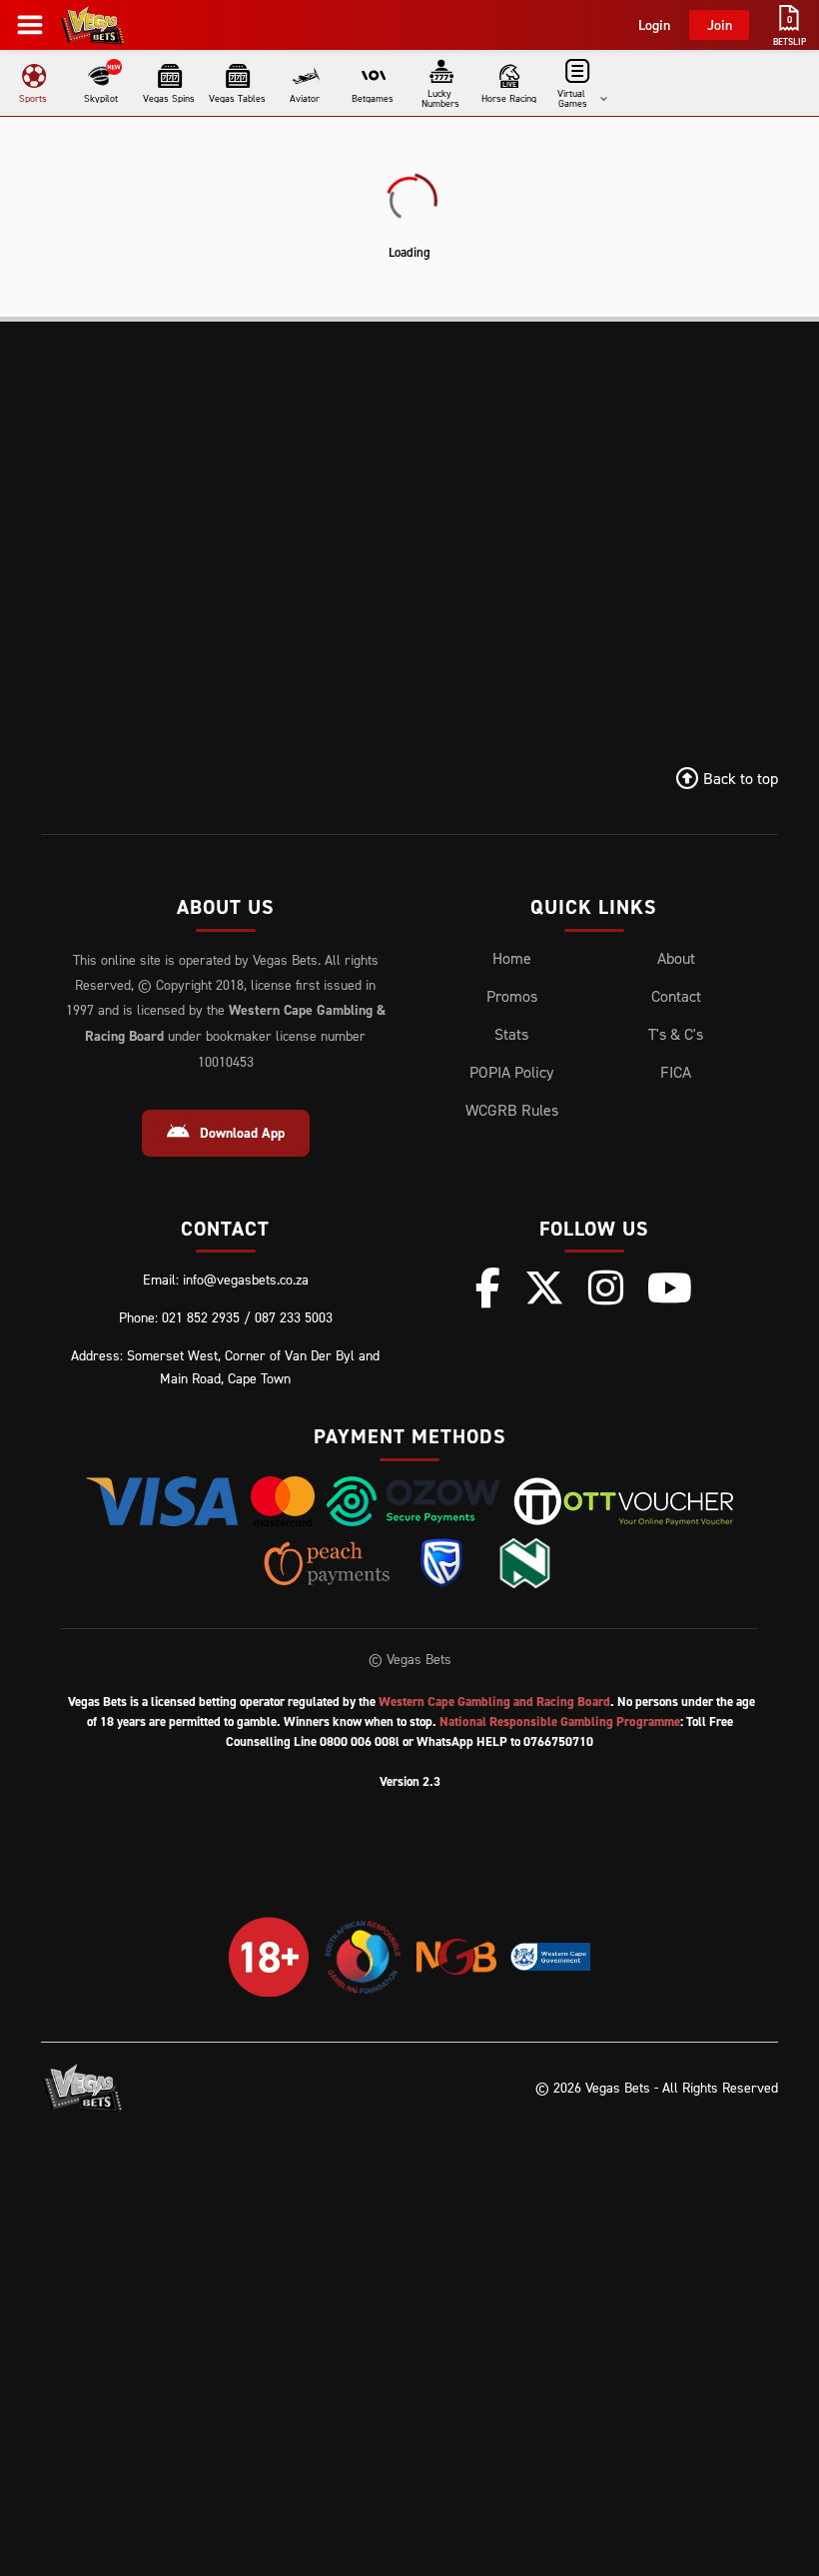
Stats (511, 1034)
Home (512, 958)
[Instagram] (606, 1288)
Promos (512, 996)
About (676, 958)
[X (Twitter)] (544, 1288)
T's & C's (676, 1034)
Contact (676, 996)
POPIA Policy (511, 1072)
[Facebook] (488, 1288)
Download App (242, 1133)
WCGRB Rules (512, 1110)
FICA (676, 1072)
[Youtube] (670, 1288)
